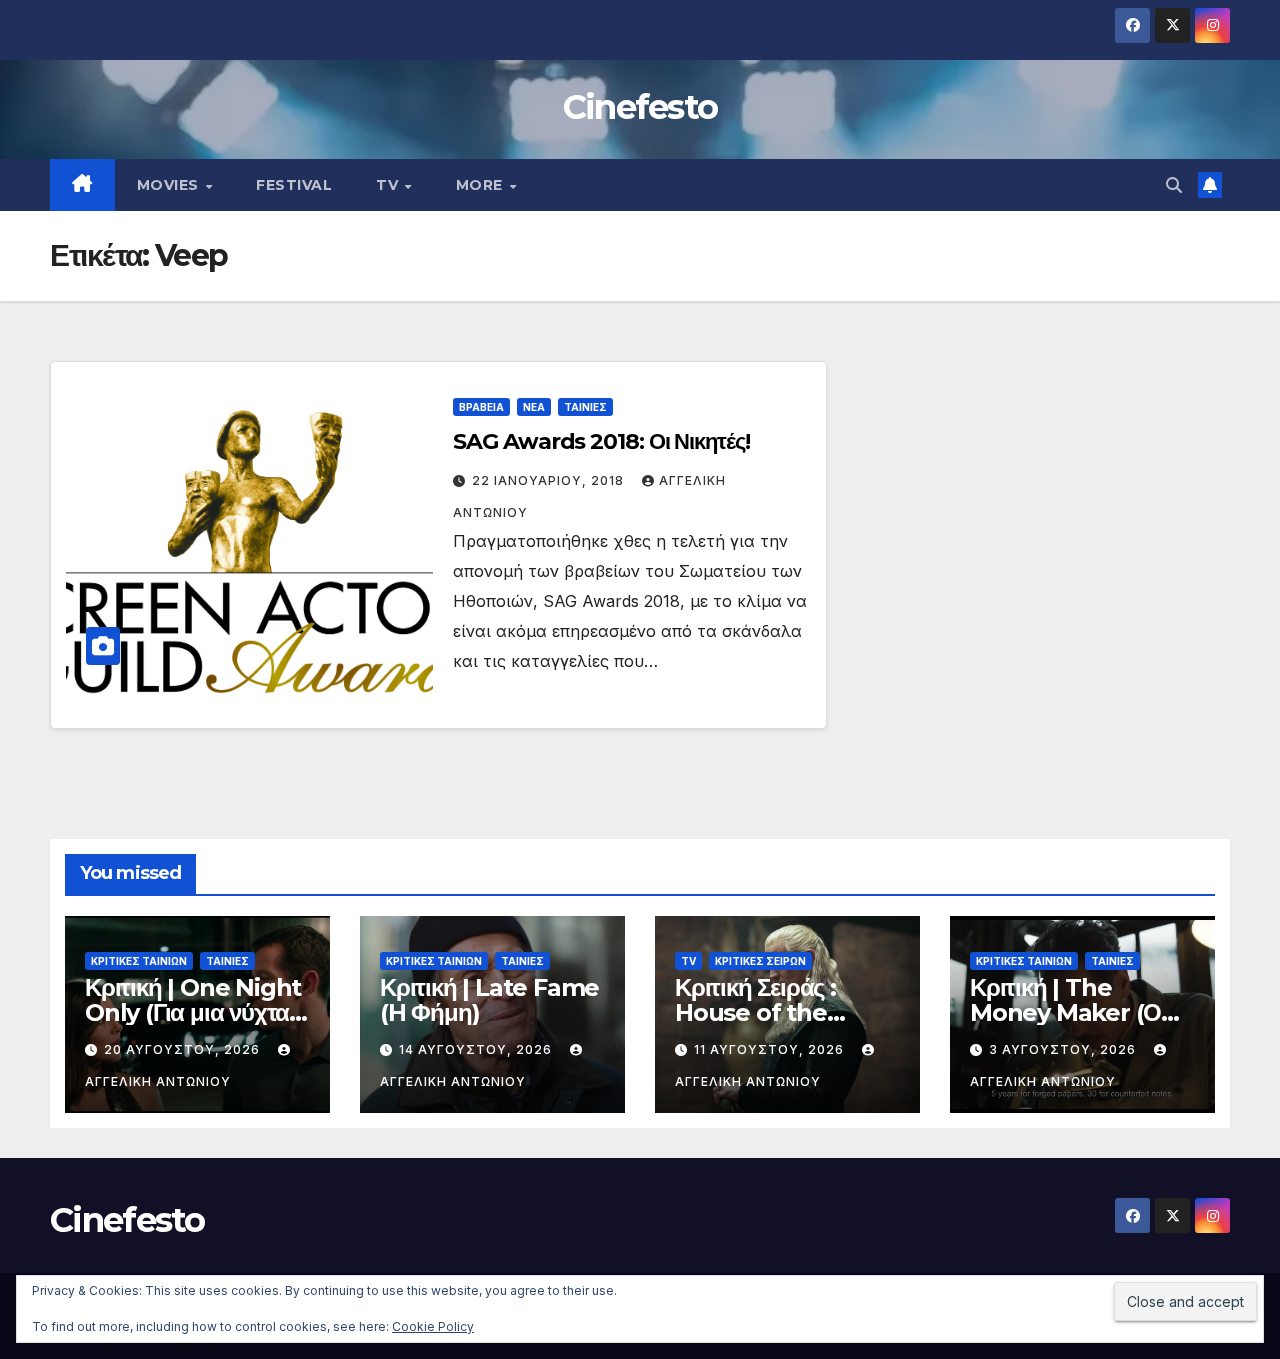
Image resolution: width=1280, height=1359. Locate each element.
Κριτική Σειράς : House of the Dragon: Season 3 (777, 1012)
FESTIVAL (294, 185)
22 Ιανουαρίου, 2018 (550, 480)
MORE (482, 185)
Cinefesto (640, 107)
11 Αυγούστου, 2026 (771, 1049)
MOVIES (170, 185)
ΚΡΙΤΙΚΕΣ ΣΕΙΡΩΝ (760, 961)
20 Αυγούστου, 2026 (184, 1049)
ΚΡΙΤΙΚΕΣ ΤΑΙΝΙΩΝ (139, 961)
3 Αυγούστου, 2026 (1064, 1049)
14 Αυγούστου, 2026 (477, 1049)
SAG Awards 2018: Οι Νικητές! (601, 441)
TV (389, 185)
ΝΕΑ (534, 407)
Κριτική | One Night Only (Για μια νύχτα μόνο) (193, 1012)
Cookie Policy (433, 1326)
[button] (1174, 185)
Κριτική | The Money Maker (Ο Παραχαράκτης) (1065, 1012)
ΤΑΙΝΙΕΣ (585, 407)
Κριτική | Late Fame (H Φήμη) (489, 1000)
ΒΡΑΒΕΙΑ (481, 407)
